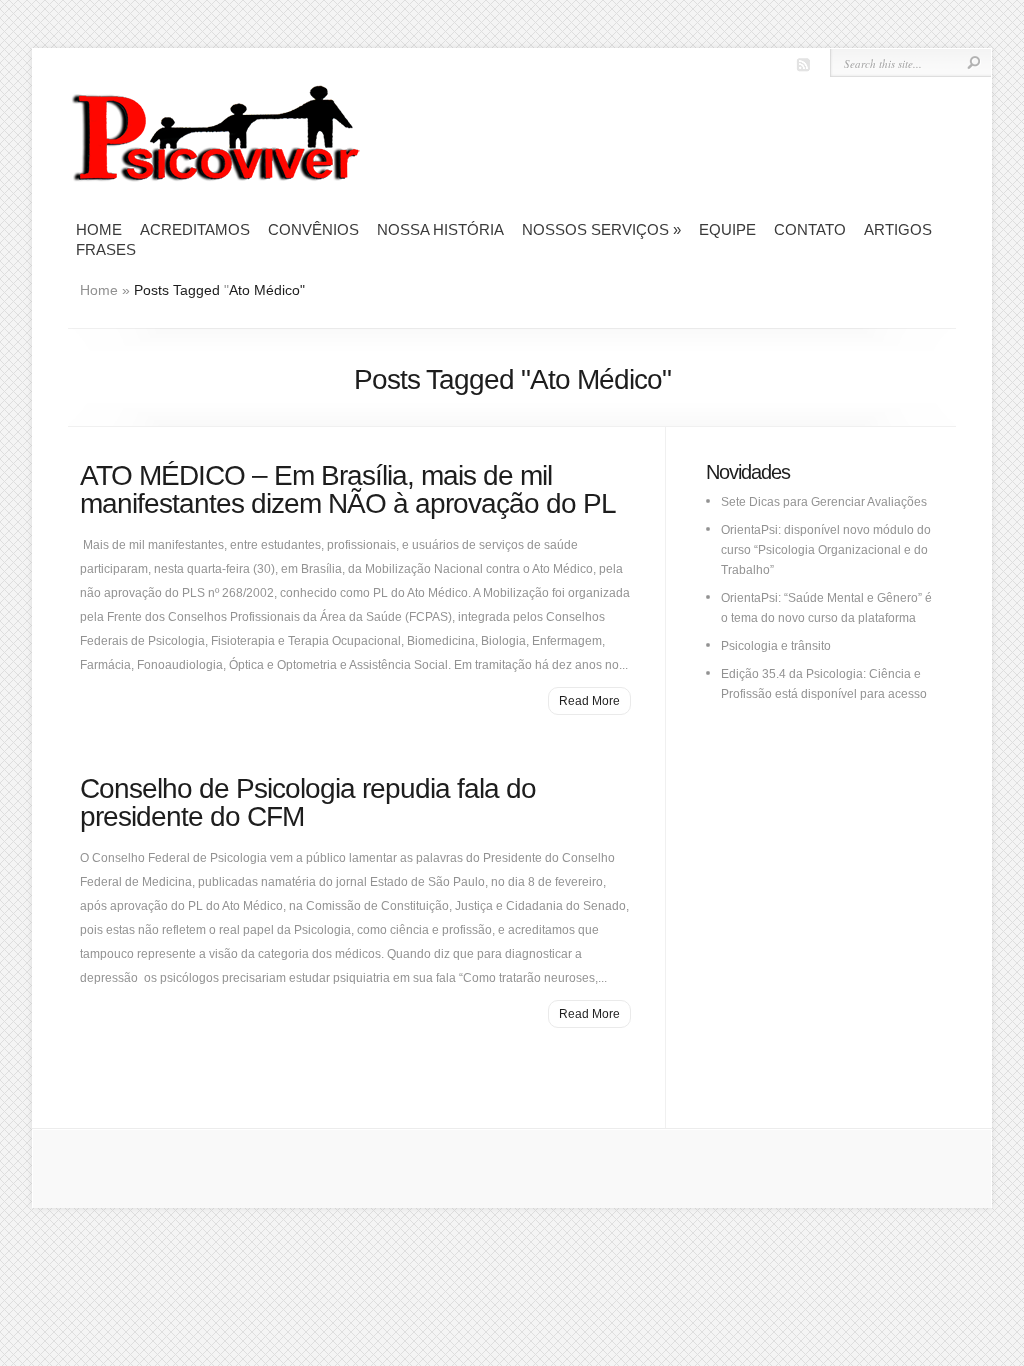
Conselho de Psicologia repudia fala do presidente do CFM (308, 802)
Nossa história (440, 229)
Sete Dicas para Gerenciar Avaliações (824, 502)
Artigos (898, 229)
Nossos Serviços (601, 229)
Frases (106, 249)
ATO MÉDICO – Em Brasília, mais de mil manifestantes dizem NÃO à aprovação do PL (348, 489)
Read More (589, 701)
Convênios (313, 229)
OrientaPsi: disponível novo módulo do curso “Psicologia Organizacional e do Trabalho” (826, 550)
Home (99, 229)
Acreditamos (195, 229)
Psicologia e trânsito (776, 646)
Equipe (727, 229)
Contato (810, 229)
